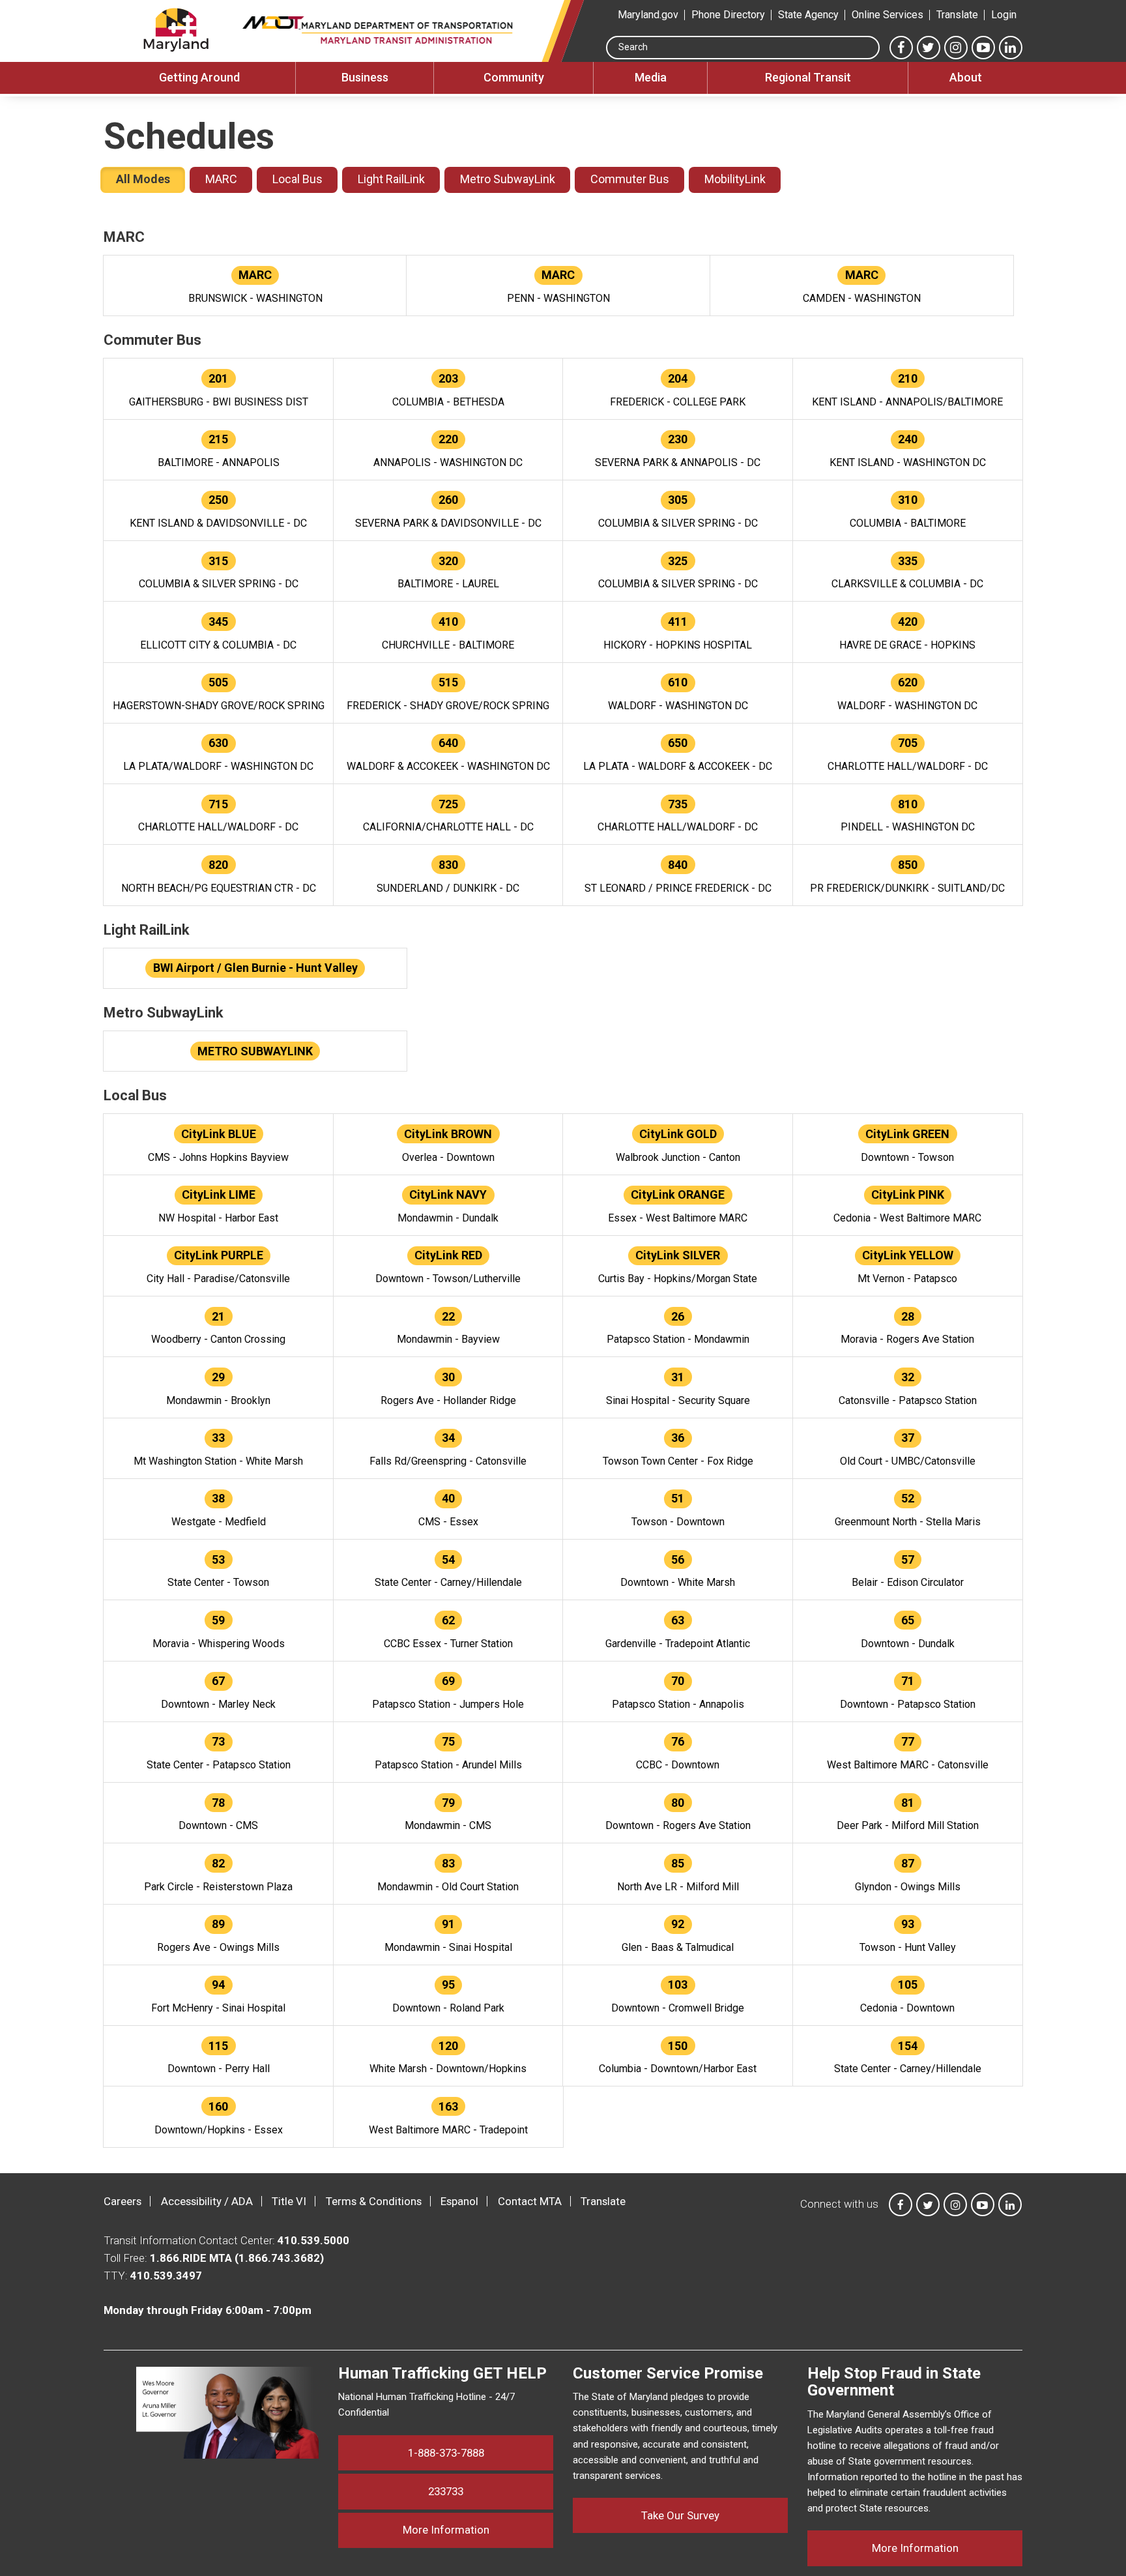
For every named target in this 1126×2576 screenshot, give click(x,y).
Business (365, 77)
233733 (446, 2491)
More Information (478, 2529)
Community (514, 77)
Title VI (289, 2201)
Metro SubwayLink (508, 179)
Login (1004, 15)
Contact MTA (530, 2201)
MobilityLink (735, 179)
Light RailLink (391, 179)
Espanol (459, 2201)
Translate (957, 15)
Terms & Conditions (374, 2201)
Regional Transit (808, 77)
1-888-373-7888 (446, 2453)
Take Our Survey (680, 2515)
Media (651, 77)
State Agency (808, 15)
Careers (123, 2201)
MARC (221, 179)
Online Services (888, 15)
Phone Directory (728, 15)
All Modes (143, 179)
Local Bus (297, 179)
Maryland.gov (648, 15)
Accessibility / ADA (207, 2201)
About (966, 77)
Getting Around (199, 77)
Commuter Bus (630, 179)
